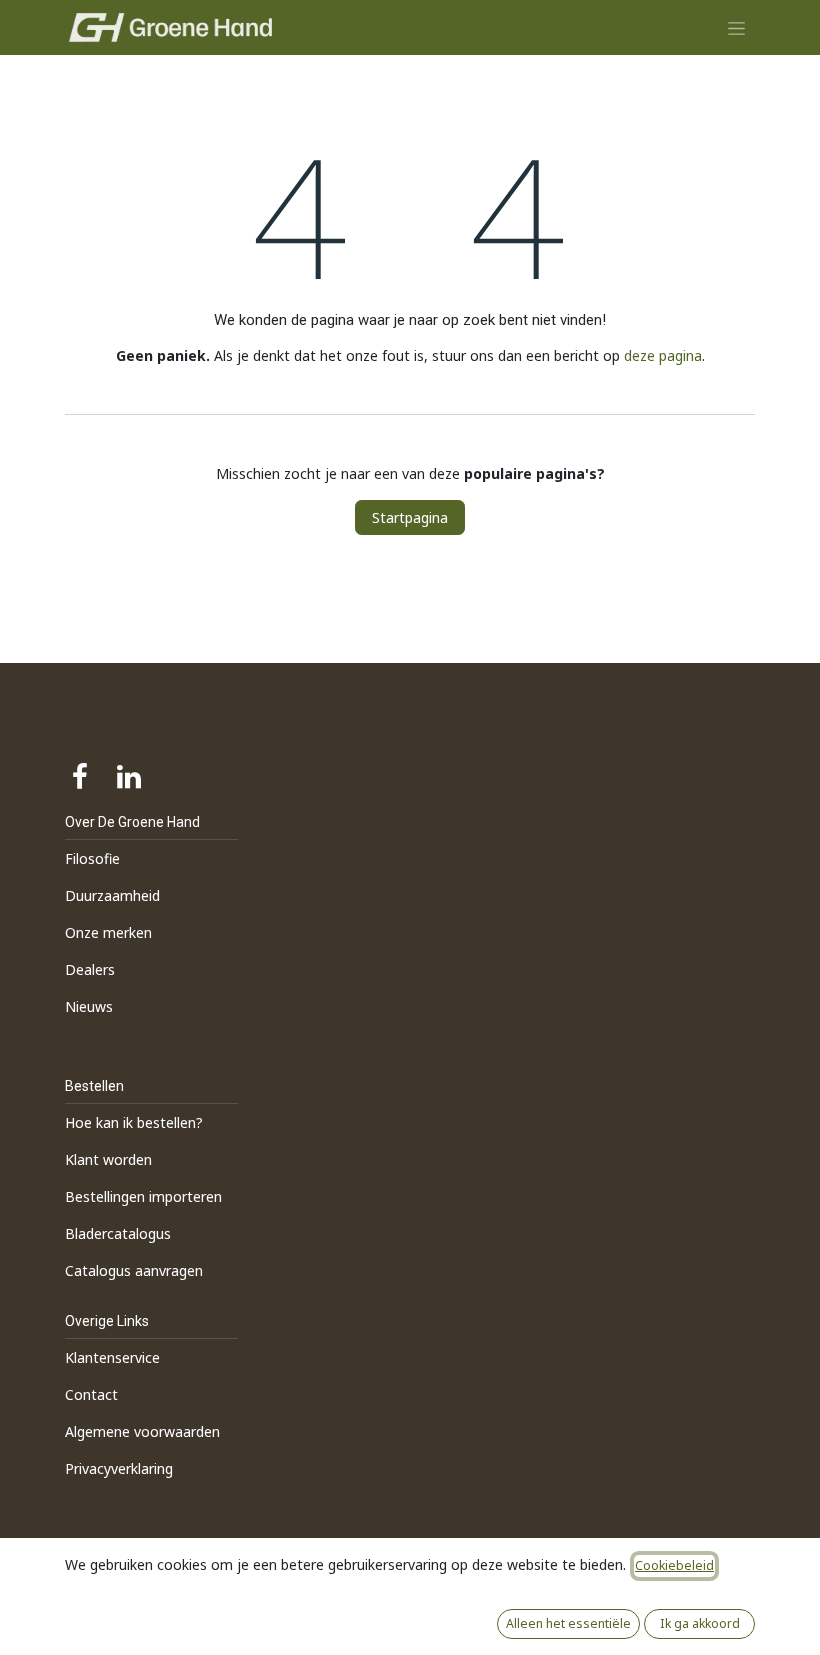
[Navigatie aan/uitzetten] (736, 27)
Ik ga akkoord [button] (700, 1623)
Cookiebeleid (674, 1565)
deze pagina (663, 355)
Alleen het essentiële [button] (568, 1623)
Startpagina (410, 517)
